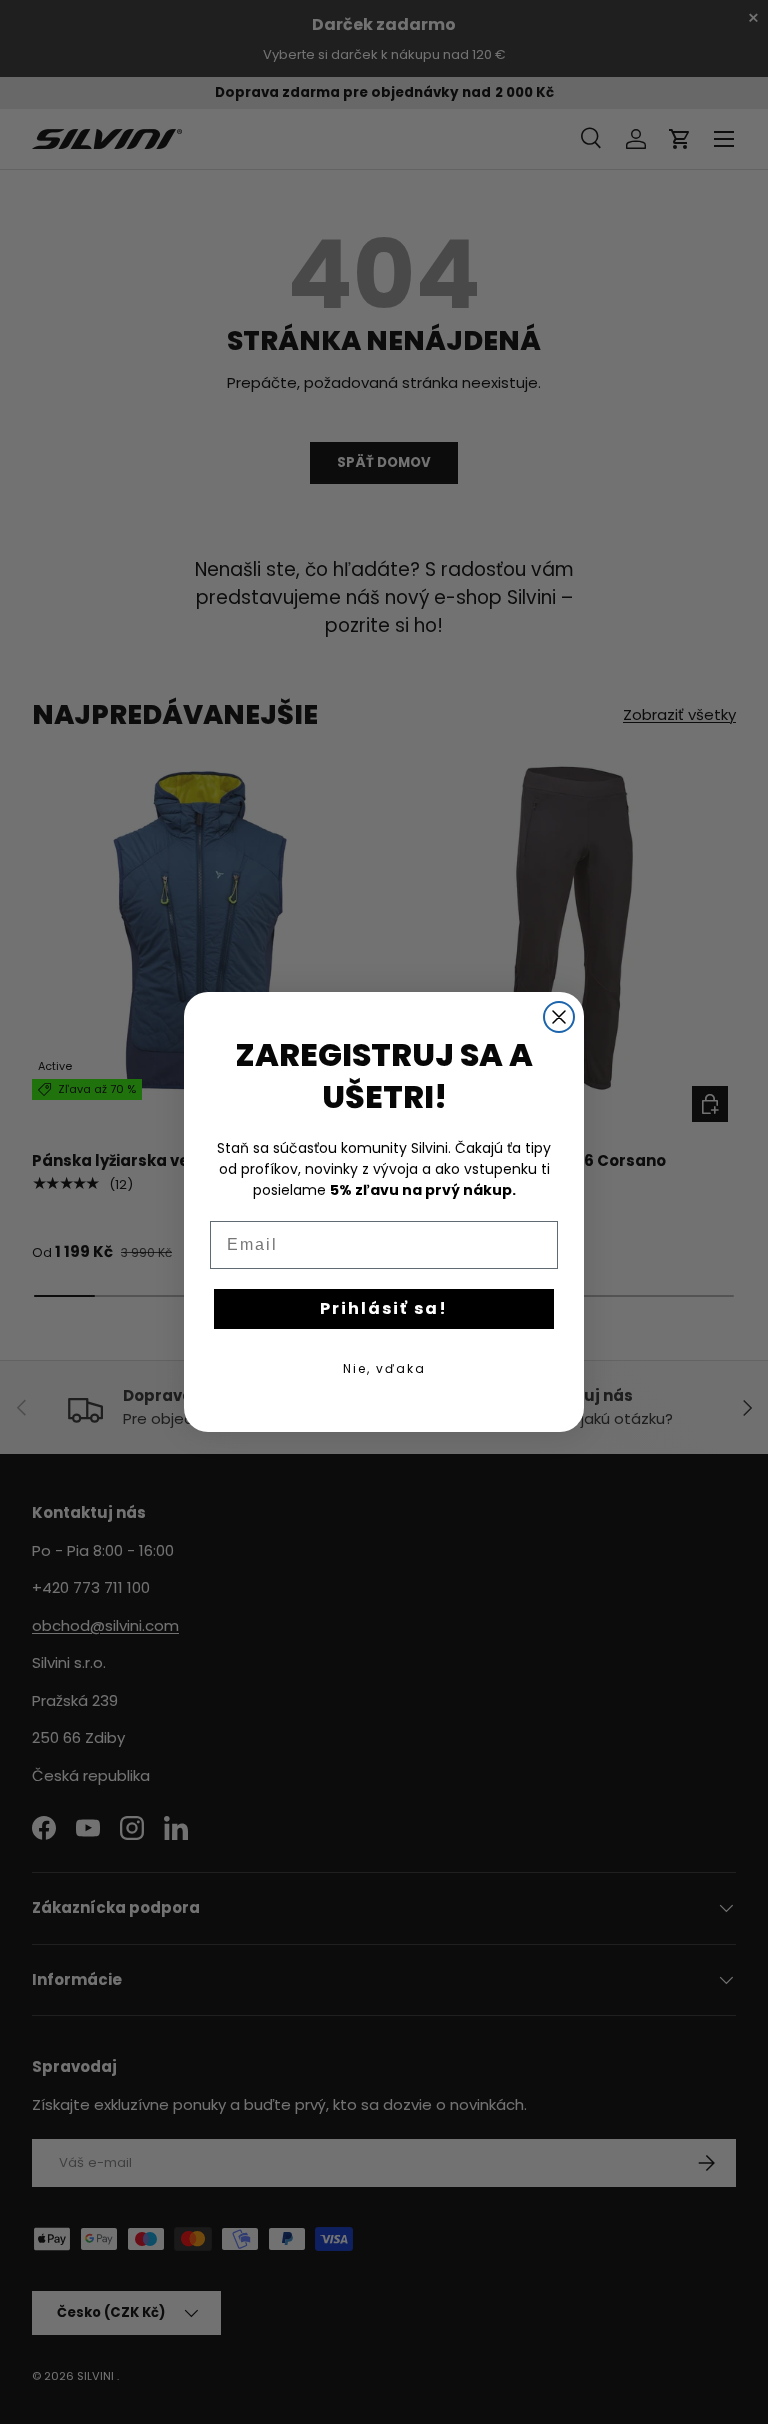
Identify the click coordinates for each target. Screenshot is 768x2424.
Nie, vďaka (384, 1368)
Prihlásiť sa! (384, 1308)
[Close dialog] (559, 1017)
